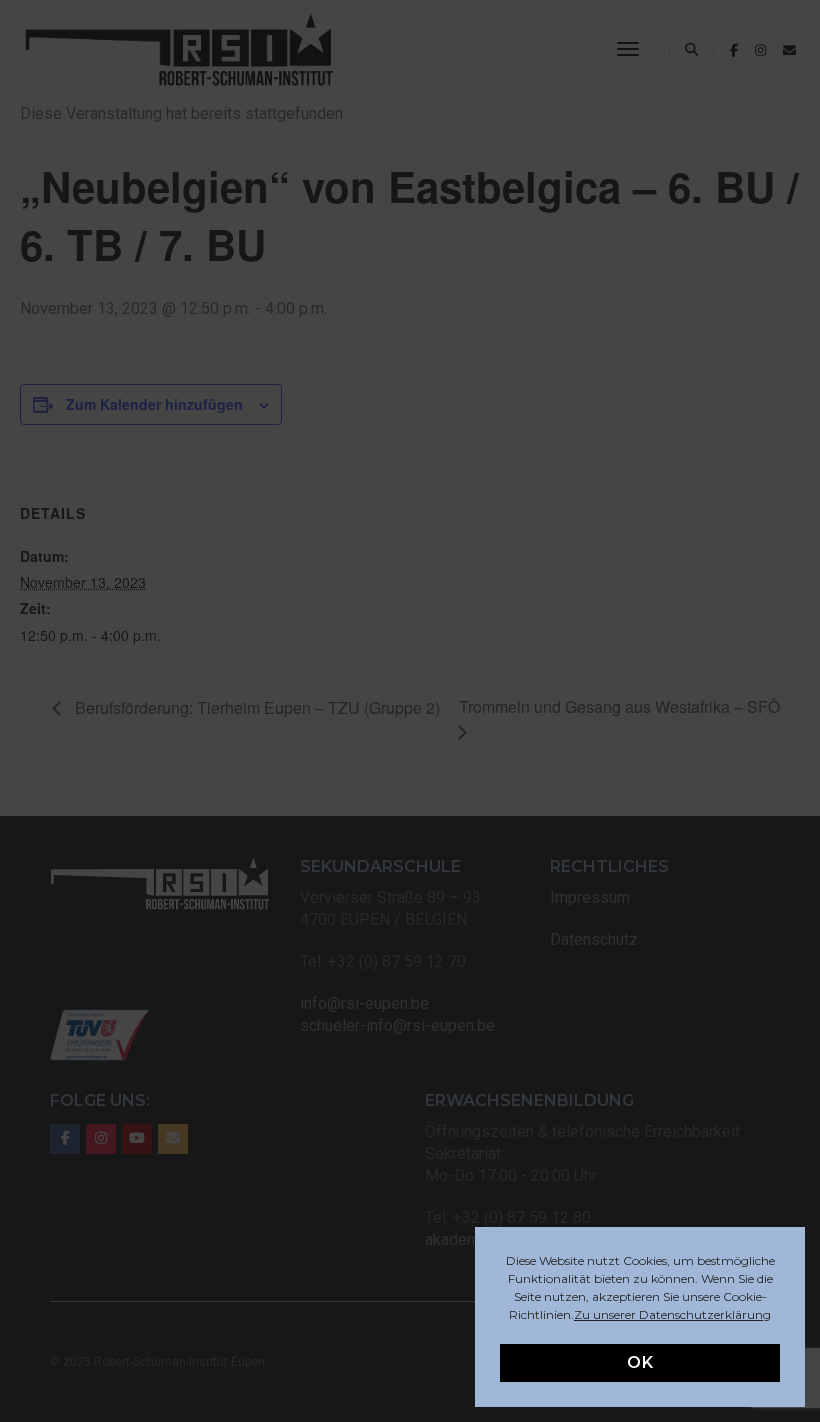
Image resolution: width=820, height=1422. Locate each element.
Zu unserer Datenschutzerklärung (672, 1314)
